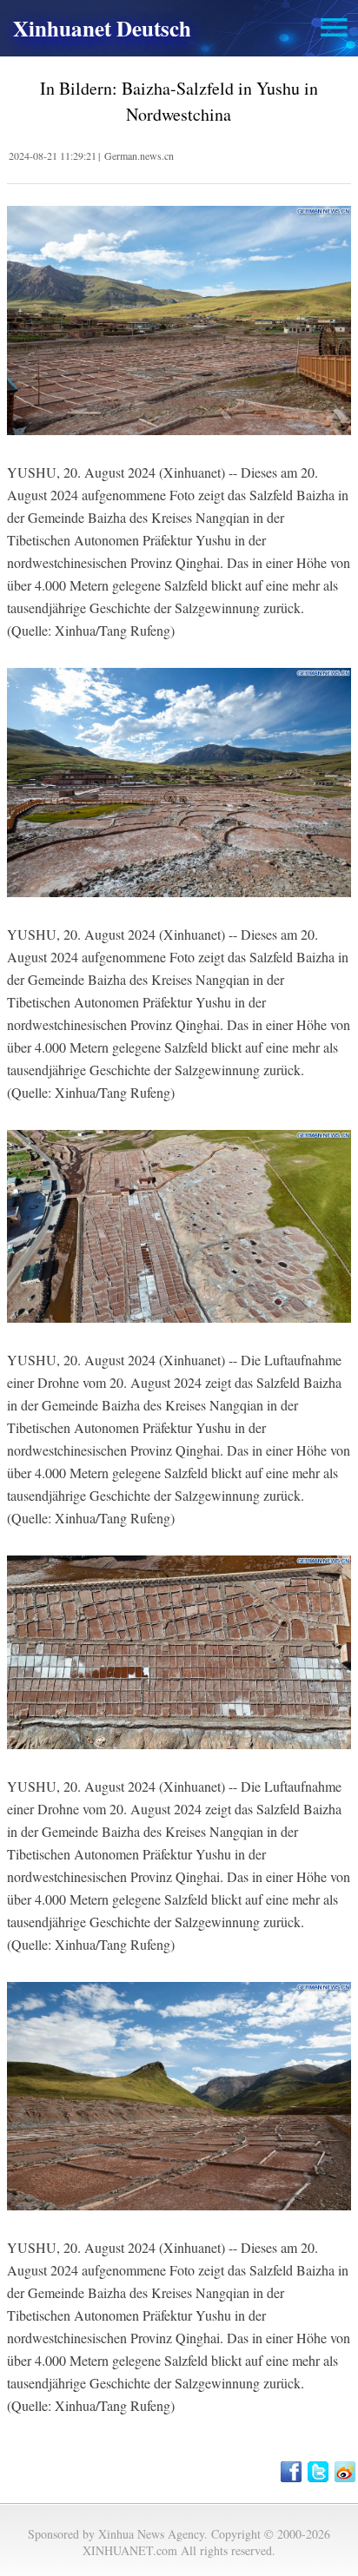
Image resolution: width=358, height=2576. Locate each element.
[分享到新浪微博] (346, 2472)
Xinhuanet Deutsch (102, 28)
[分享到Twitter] (319, 2472)
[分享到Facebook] (292, 2472)
